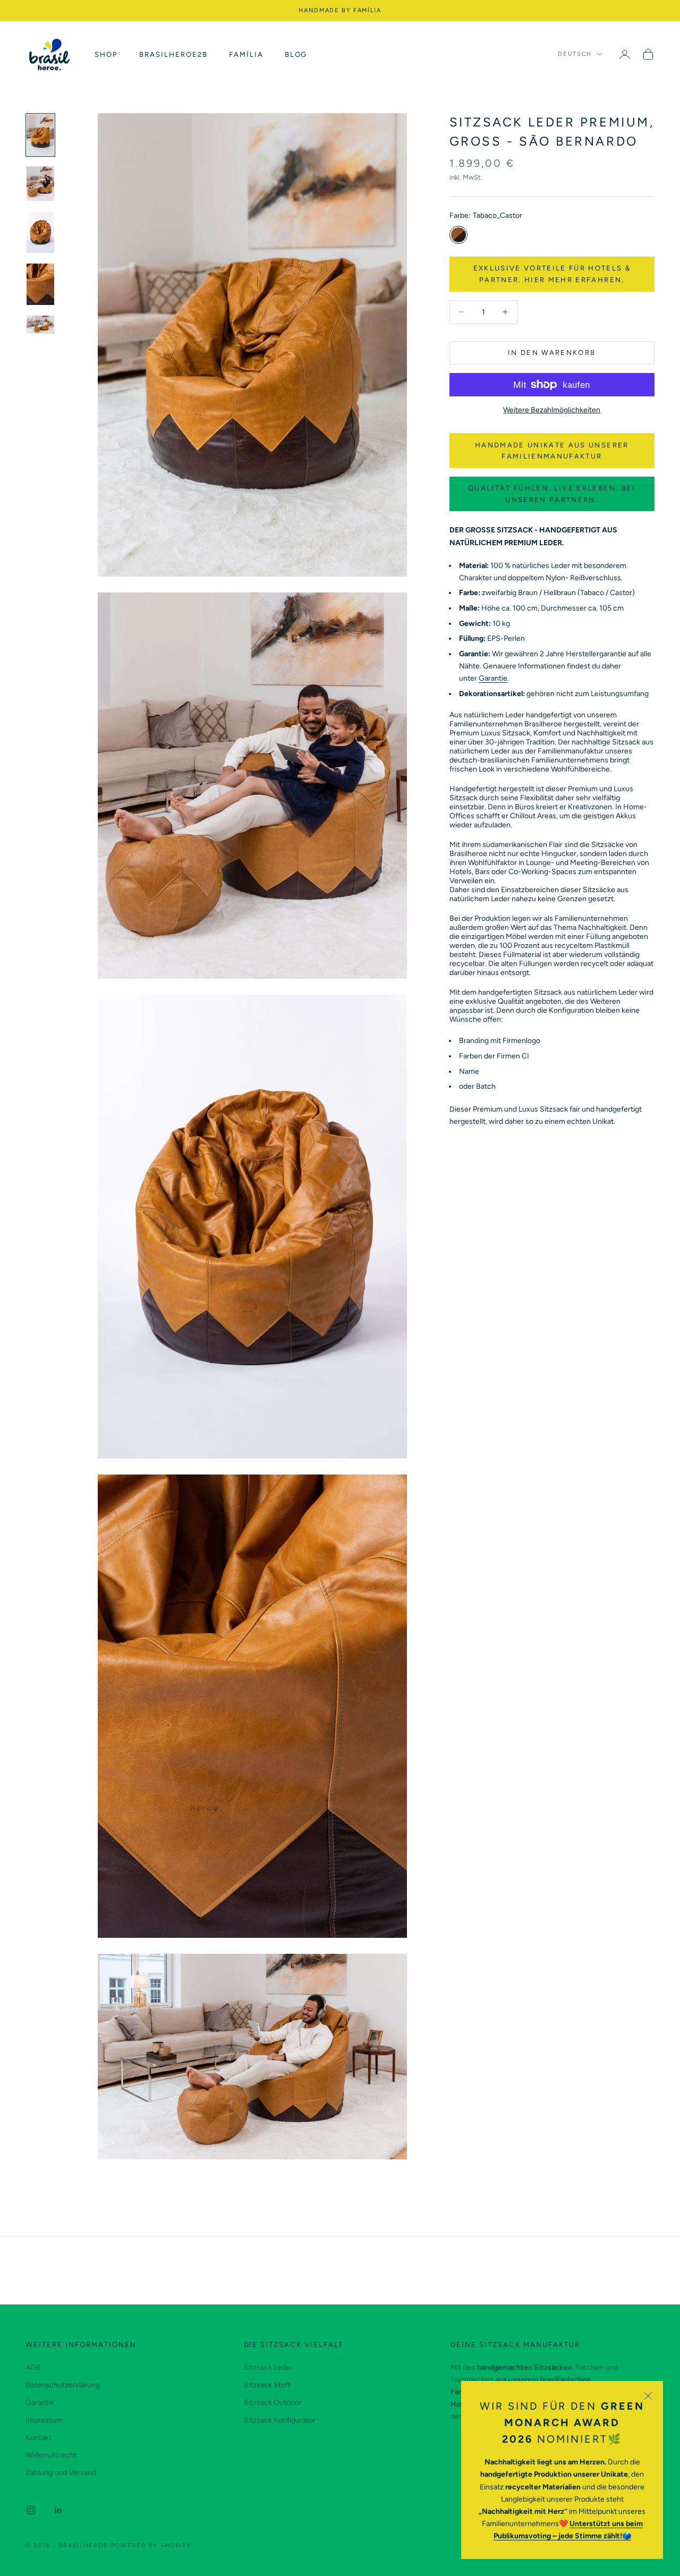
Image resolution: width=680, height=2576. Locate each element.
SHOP (106, 54)
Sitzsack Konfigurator (280, 2420)
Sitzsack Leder (268, 2367)
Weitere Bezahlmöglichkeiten (552, 410)
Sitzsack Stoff (267, 2385)
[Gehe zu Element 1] (40, 135)
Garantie (493, 678)
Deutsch (575, 54)
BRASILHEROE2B (173, 54)
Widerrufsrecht (51, 2455)
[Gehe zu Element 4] (40, 284)
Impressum (44, 2420)
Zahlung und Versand (61, 2473)
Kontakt (39, 2438)
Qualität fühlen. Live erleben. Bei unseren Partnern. (552, 494)
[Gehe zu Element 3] (40, 232)
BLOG (296, 54)
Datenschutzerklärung (63, 2385)
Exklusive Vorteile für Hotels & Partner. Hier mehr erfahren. (552, 274)
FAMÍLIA (246, 54)
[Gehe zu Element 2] (40, 184)
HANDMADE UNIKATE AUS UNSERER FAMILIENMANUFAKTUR (552, 450)
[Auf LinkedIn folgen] (58, 2510)
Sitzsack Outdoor (273, 2403)
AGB (33, 2367)
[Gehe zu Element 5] (40, 325)
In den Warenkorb (552, 353)
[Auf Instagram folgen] (31, 2510)
